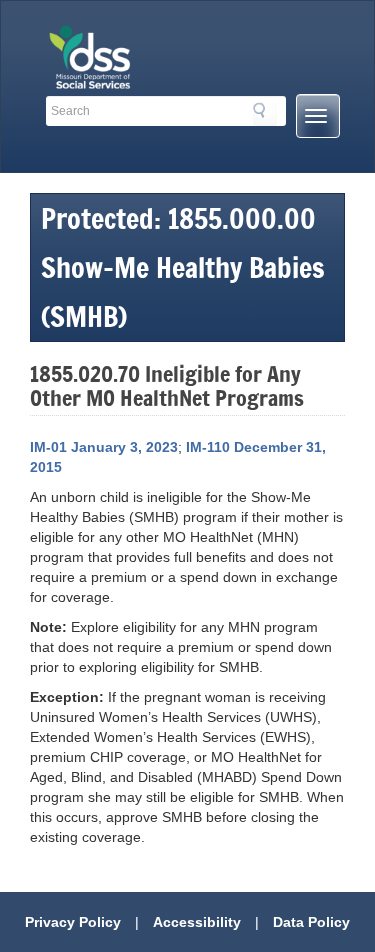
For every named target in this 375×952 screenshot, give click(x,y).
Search (265, 114)
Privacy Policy (73, 922)
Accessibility (197, 922)
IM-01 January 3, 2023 (104, 447)
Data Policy (311, 922)
